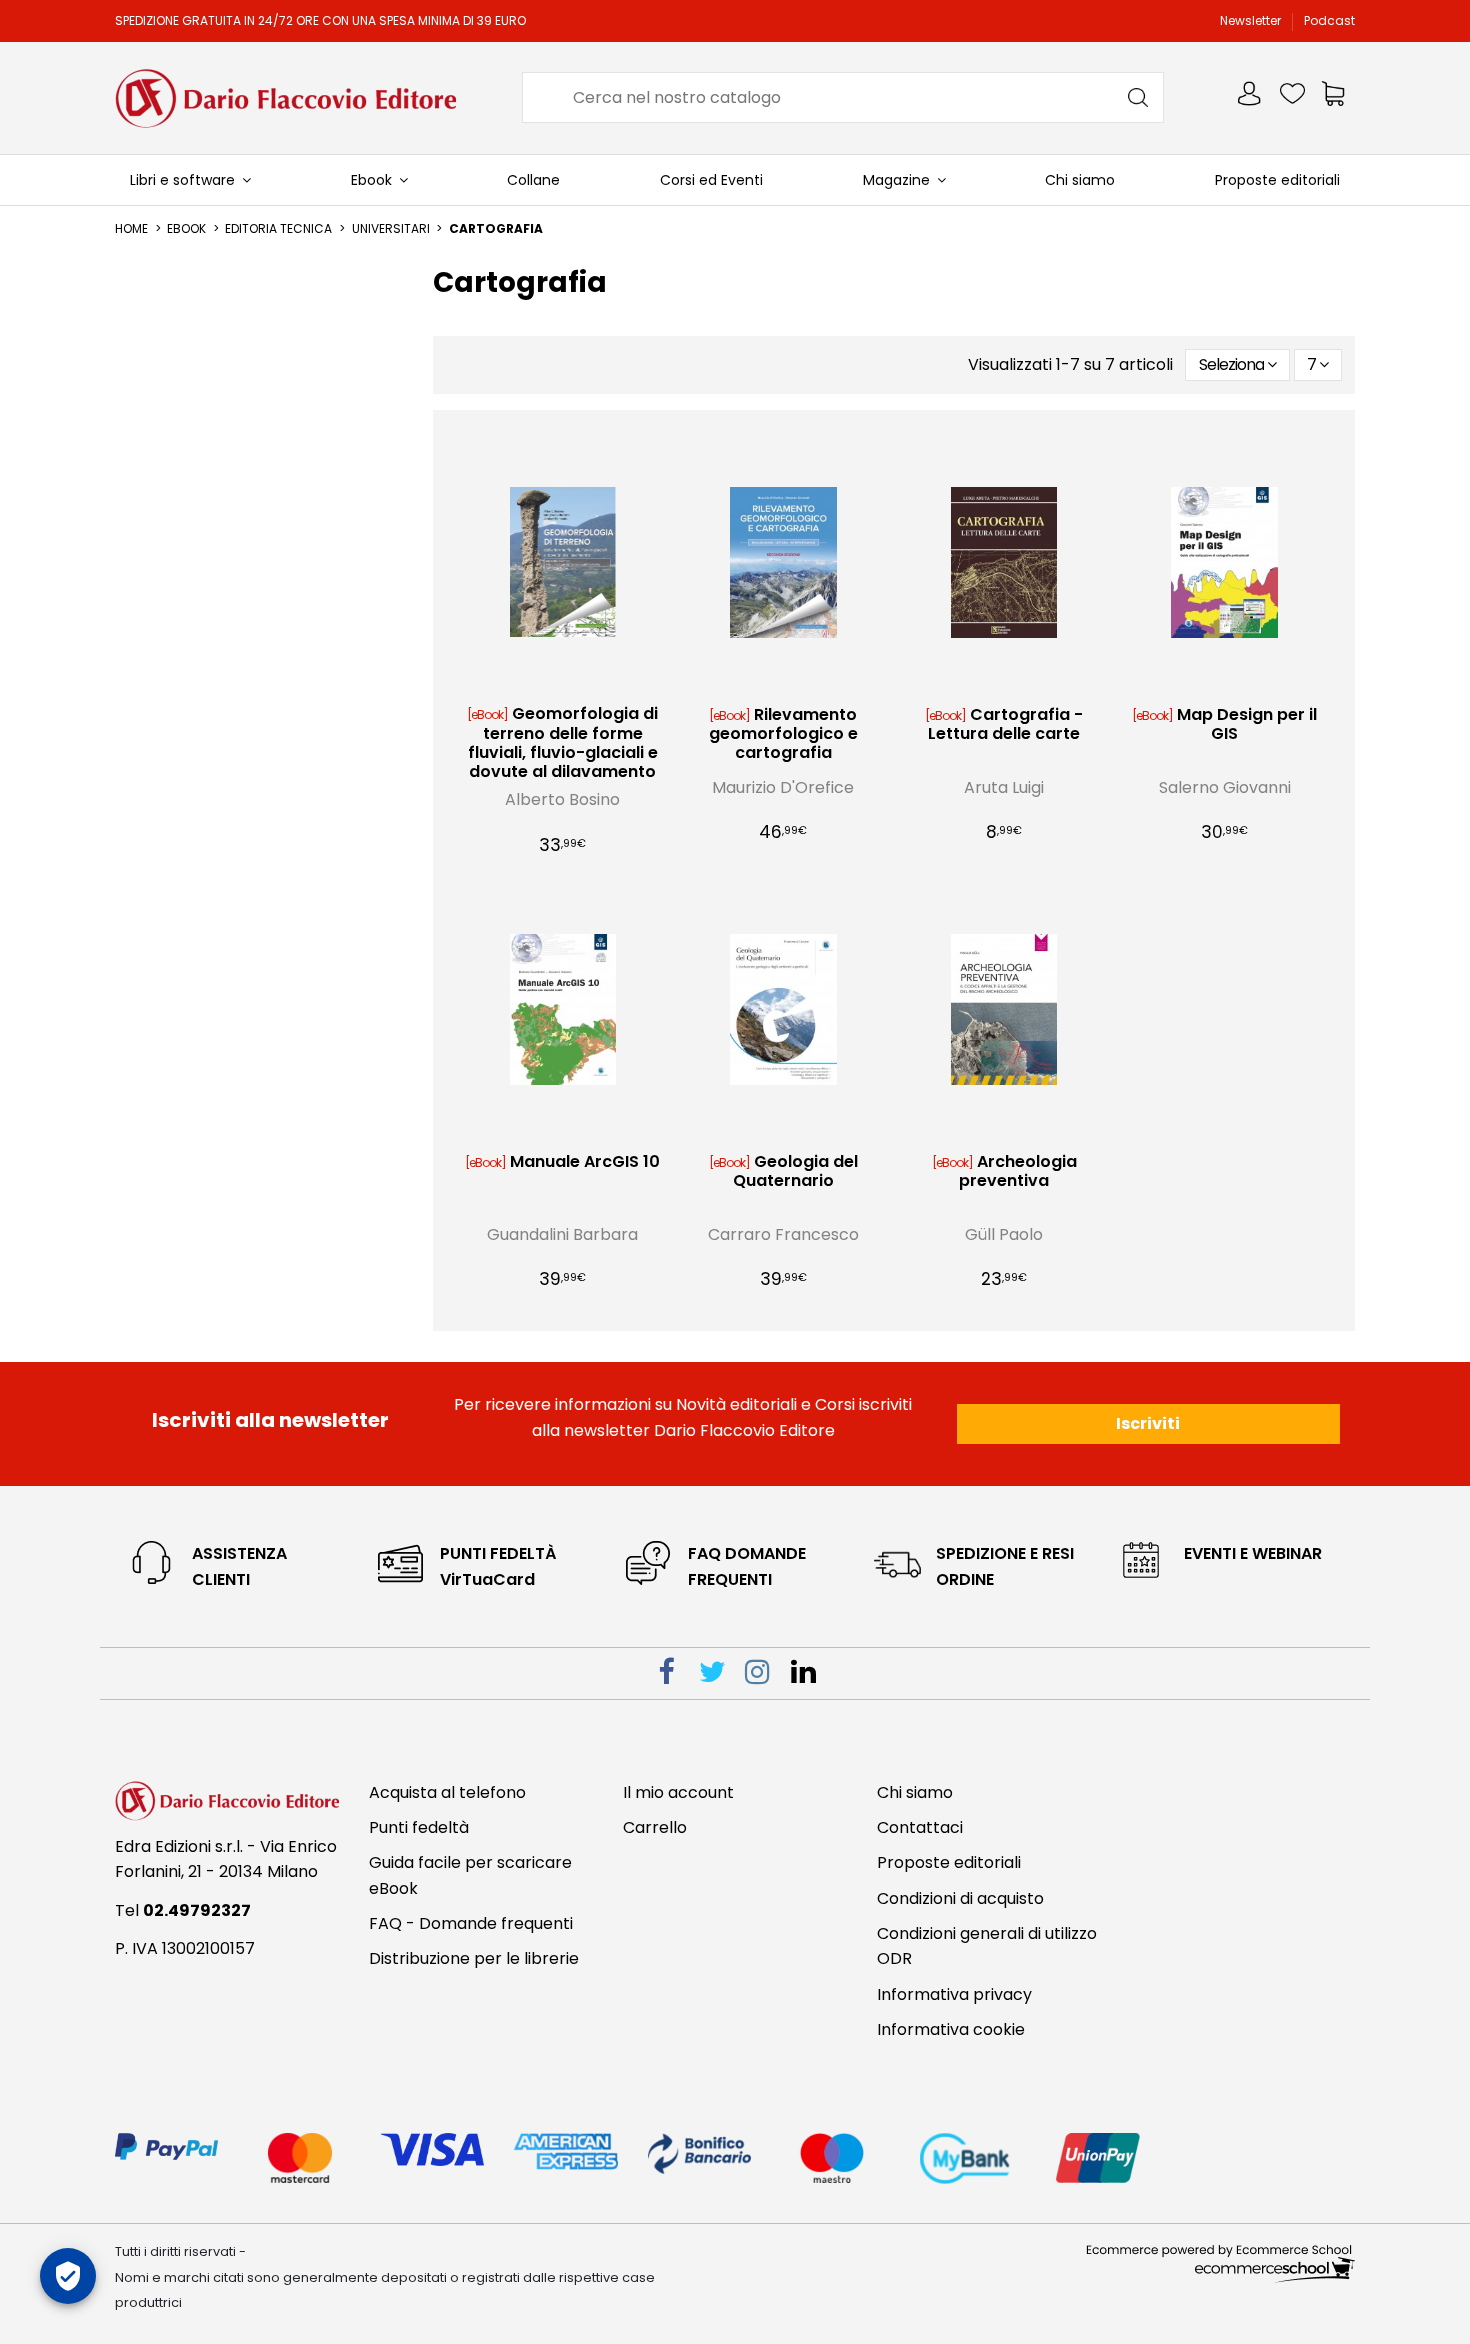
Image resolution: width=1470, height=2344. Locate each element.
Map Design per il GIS (1247, 724)
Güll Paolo (1004, 1234)
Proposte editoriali (949, 1862)
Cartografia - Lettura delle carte (1005, 724)
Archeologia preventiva (1018, 1171)
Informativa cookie (951, 2029)
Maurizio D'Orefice (783, 787)
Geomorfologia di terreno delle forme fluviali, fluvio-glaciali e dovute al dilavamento (563, 742)
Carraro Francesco (783, 1234)
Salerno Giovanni (1225, 787)
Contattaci (920, 1827)
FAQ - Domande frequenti (471, 1923)
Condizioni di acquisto (960, 1898)
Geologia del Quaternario (795, 1171)
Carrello (655, 1827)
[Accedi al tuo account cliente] (1251, 97)
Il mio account (678, 1792)
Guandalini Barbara (562, 1234)
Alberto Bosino (562, 799)
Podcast (1329, 20)
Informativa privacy (954, 1994)
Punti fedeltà (419, 1827)
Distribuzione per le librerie (474, 1958)
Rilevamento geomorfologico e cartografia (783, 733)
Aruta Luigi (1004, 787)
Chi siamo (915, 1792)
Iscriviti (1148, 1423)
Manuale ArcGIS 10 (585, 1161)
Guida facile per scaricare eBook (470, 1875)
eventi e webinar (1253, 1553)
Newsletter (1252, 20)
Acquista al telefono (447, 1792)
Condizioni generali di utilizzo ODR (987, 1946)
